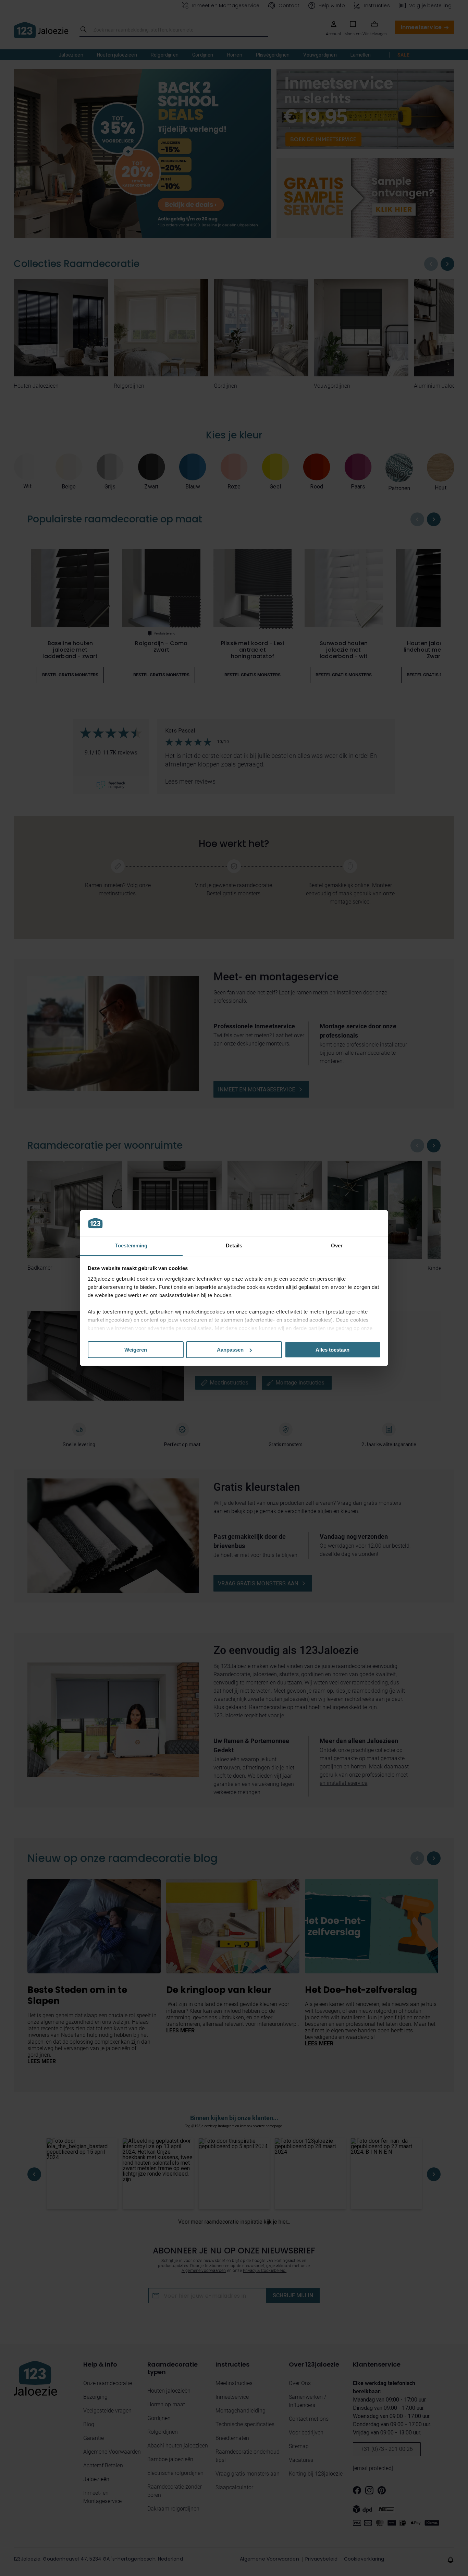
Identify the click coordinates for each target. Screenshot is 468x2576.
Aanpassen (230, 1350)
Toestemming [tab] (131, 1245)
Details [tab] (234, 1245)
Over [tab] (337, 1245)
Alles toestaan (332, 1350)
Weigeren (136, 1350)
